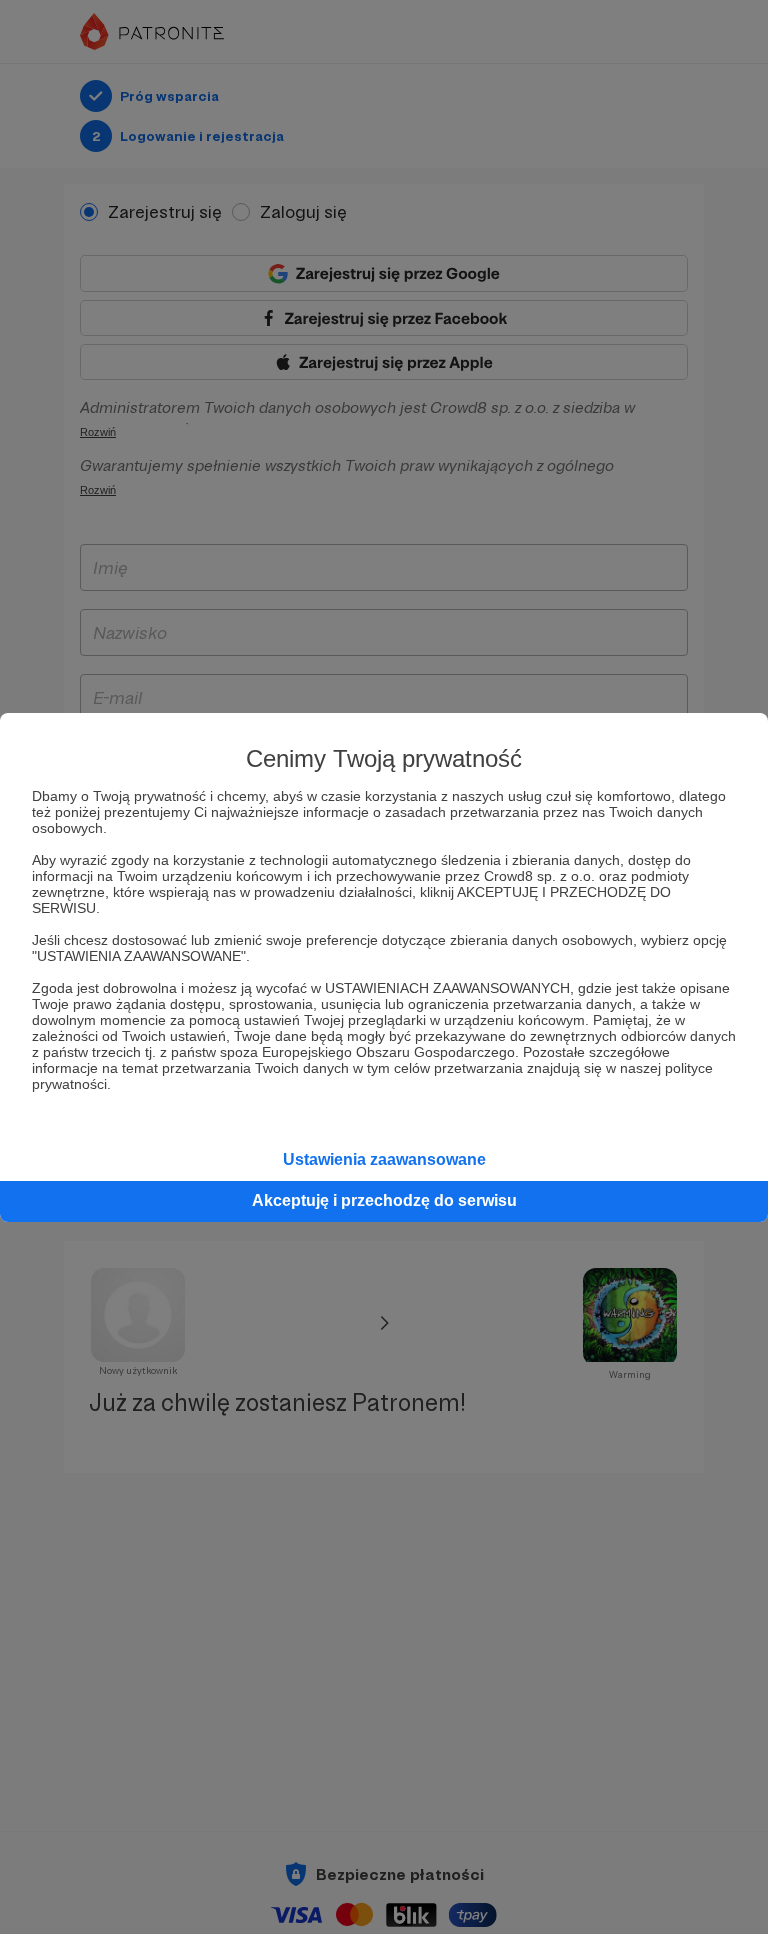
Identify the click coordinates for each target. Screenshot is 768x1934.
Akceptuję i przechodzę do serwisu (384, 1200)
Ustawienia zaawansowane (384, 1159)
